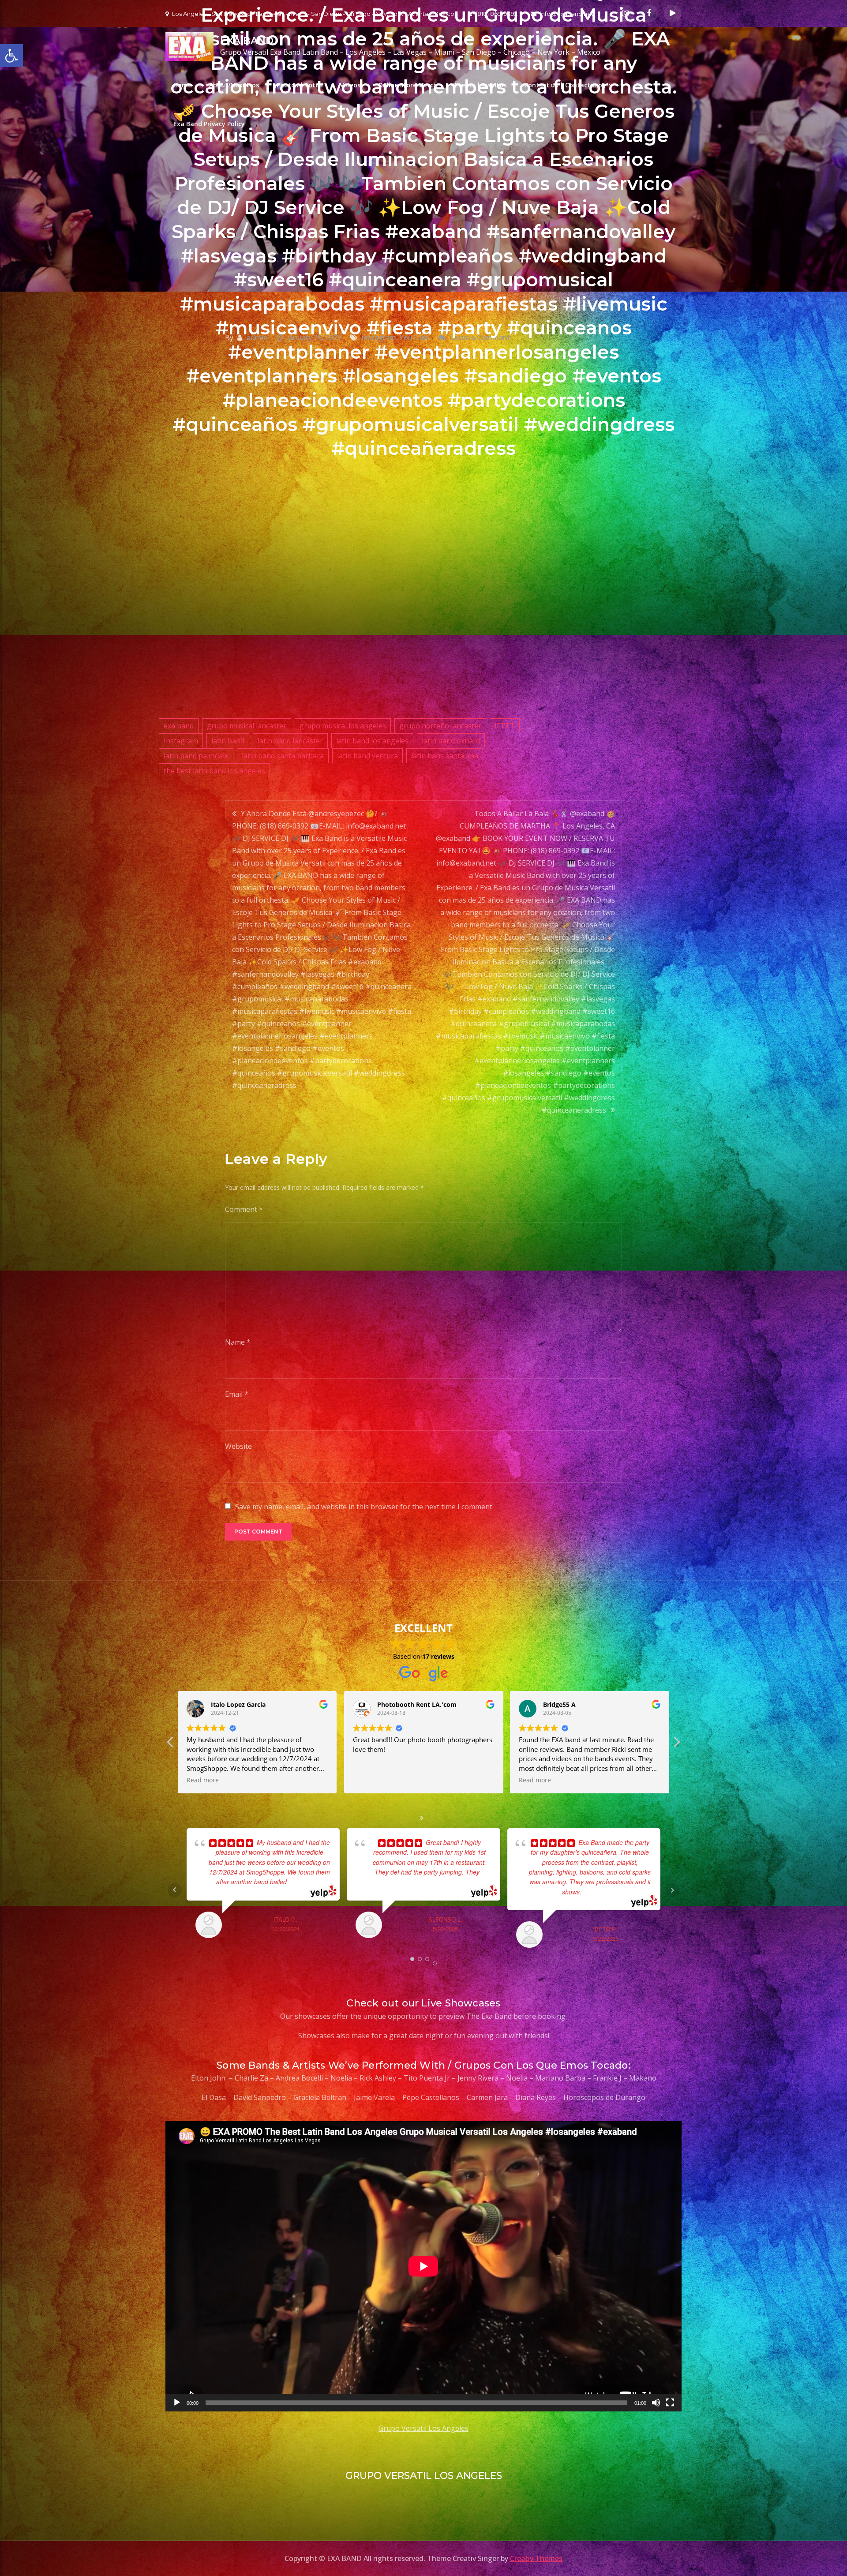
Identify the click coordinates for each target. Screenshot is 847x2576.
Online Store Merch (408, 85)
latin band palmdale (196, 756)
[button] (676, 1744)
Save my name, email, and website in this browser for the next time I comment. (364, 1507)
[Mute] (656, 2403)
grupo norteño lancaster (440, 726)
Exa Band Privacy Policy (209, 124)
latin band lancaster (290, 741)
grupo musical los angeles (343, 726)
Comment (244, 1209)
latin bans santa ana (445, 756)
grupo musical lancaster (247, 726)
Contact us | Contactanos (565, 85)
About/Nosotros (234, 85)
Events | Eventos (481, 85)
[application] (423, 2266)
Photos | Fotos (300, 85)
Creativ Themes (536, 2558)
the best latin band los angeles (214, 771)
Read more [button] (203, 1780)
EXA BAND (247, 41)
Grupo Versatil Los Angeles (423, 2428)
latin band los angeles (372, 741)
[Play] (177, 2403)
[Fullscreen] (670, 2403)
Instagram (181, 741)
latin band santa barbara (283, 756)
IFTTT (505, 726)
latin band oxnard (451, 741)
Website (238, 1446)
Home (182, 85)
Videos (350, 85)
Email (237, 1394)
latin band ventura (367, 756)
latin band (228, 741)
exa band (179, 726)
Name (238, 1342)
